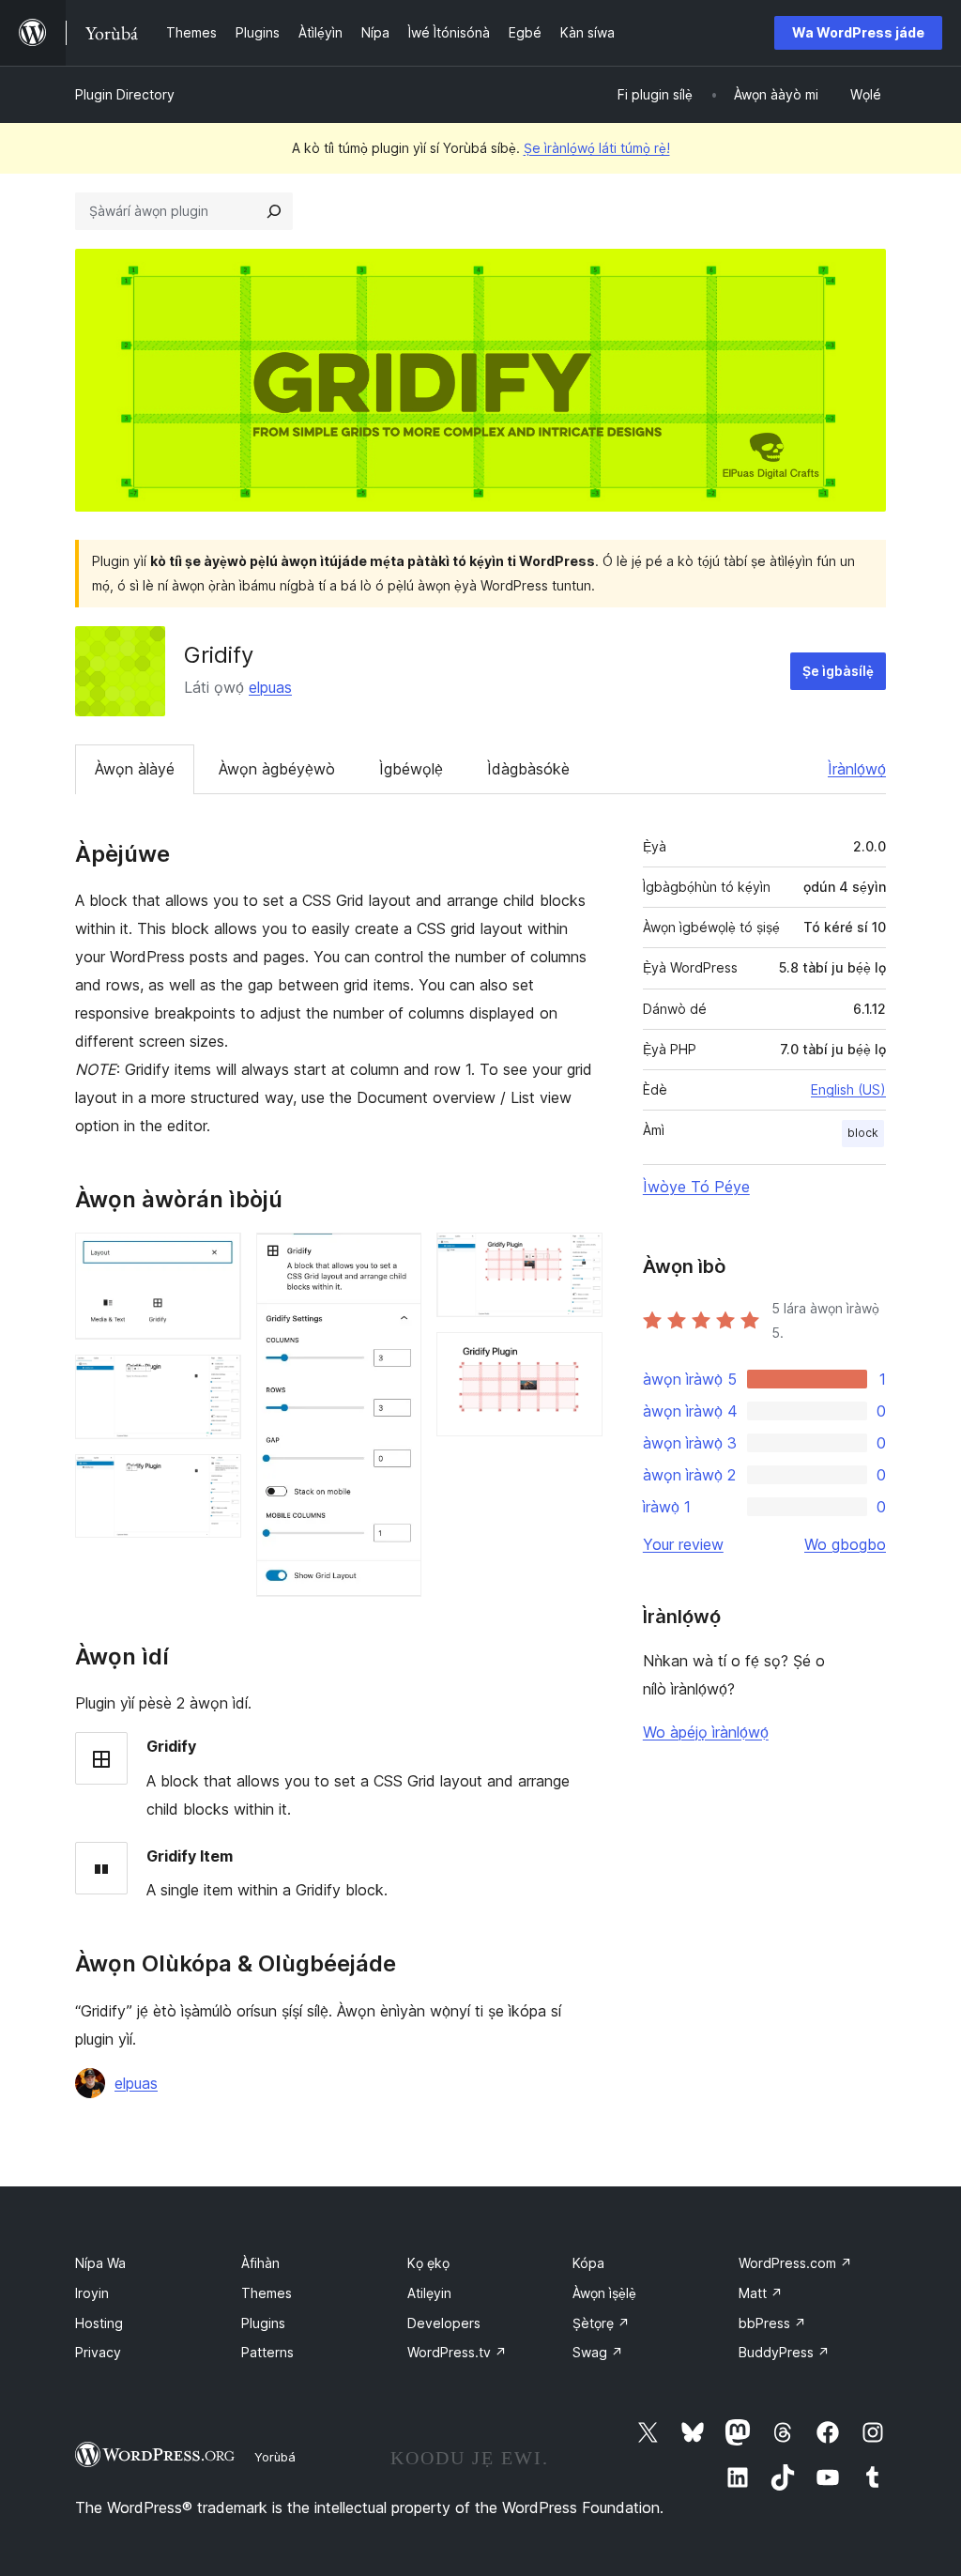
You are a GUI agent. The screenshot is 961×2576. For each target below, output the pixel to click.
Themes (267, 2293)
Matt (761, 2293)
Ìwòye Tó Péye (696, 1187)
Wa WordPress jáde (858, 32)
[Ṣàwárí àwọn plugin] (274, 211)
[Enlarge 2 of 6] (216, 1380)
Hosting (99, 2323)
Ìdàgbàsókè (528, 769)
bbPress (772, 2323)
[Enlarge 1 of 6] (216, 1258)
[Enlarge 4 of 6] (396, 1258)
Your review (683, 1544)
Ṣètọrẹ (601, 2323)
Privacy (98, 2352)
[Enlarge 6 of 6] (577, 1357)
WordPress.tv (457, 2352)
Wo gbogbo (845, 1544)
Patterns (267, 2352)
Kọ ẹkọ (428, 2263)
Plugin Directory (125, 94)
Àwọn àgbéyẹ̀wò (277, 769)
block (863, 1133)
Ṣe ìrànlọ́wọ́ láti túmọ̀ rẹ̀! (597, 148)
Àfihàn (260, 2263)
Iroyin (92, 2293)
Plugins (263, 2323)
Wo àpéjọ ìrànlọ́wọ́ (706, 1732)
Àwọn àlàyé (135, 769)
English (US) (848, 1089)
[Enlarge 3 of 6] (216, 1480)
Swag (598, 2352)
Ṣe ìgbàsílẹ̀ (838, 671)
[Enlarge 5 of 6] (577, 1258)
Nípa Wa (100, 2263)
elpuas (270, 687)
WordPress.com (795, 2263)
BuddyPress (784, 2352)
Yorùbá (275, 2457)
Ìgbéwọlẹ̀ (411, 769)
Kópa (588, 2263)
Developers (444, 2323)
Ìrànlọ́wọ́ (857, 769)
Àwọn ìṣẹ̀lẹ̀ (604, 2293)
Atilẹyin (429, 2293)
